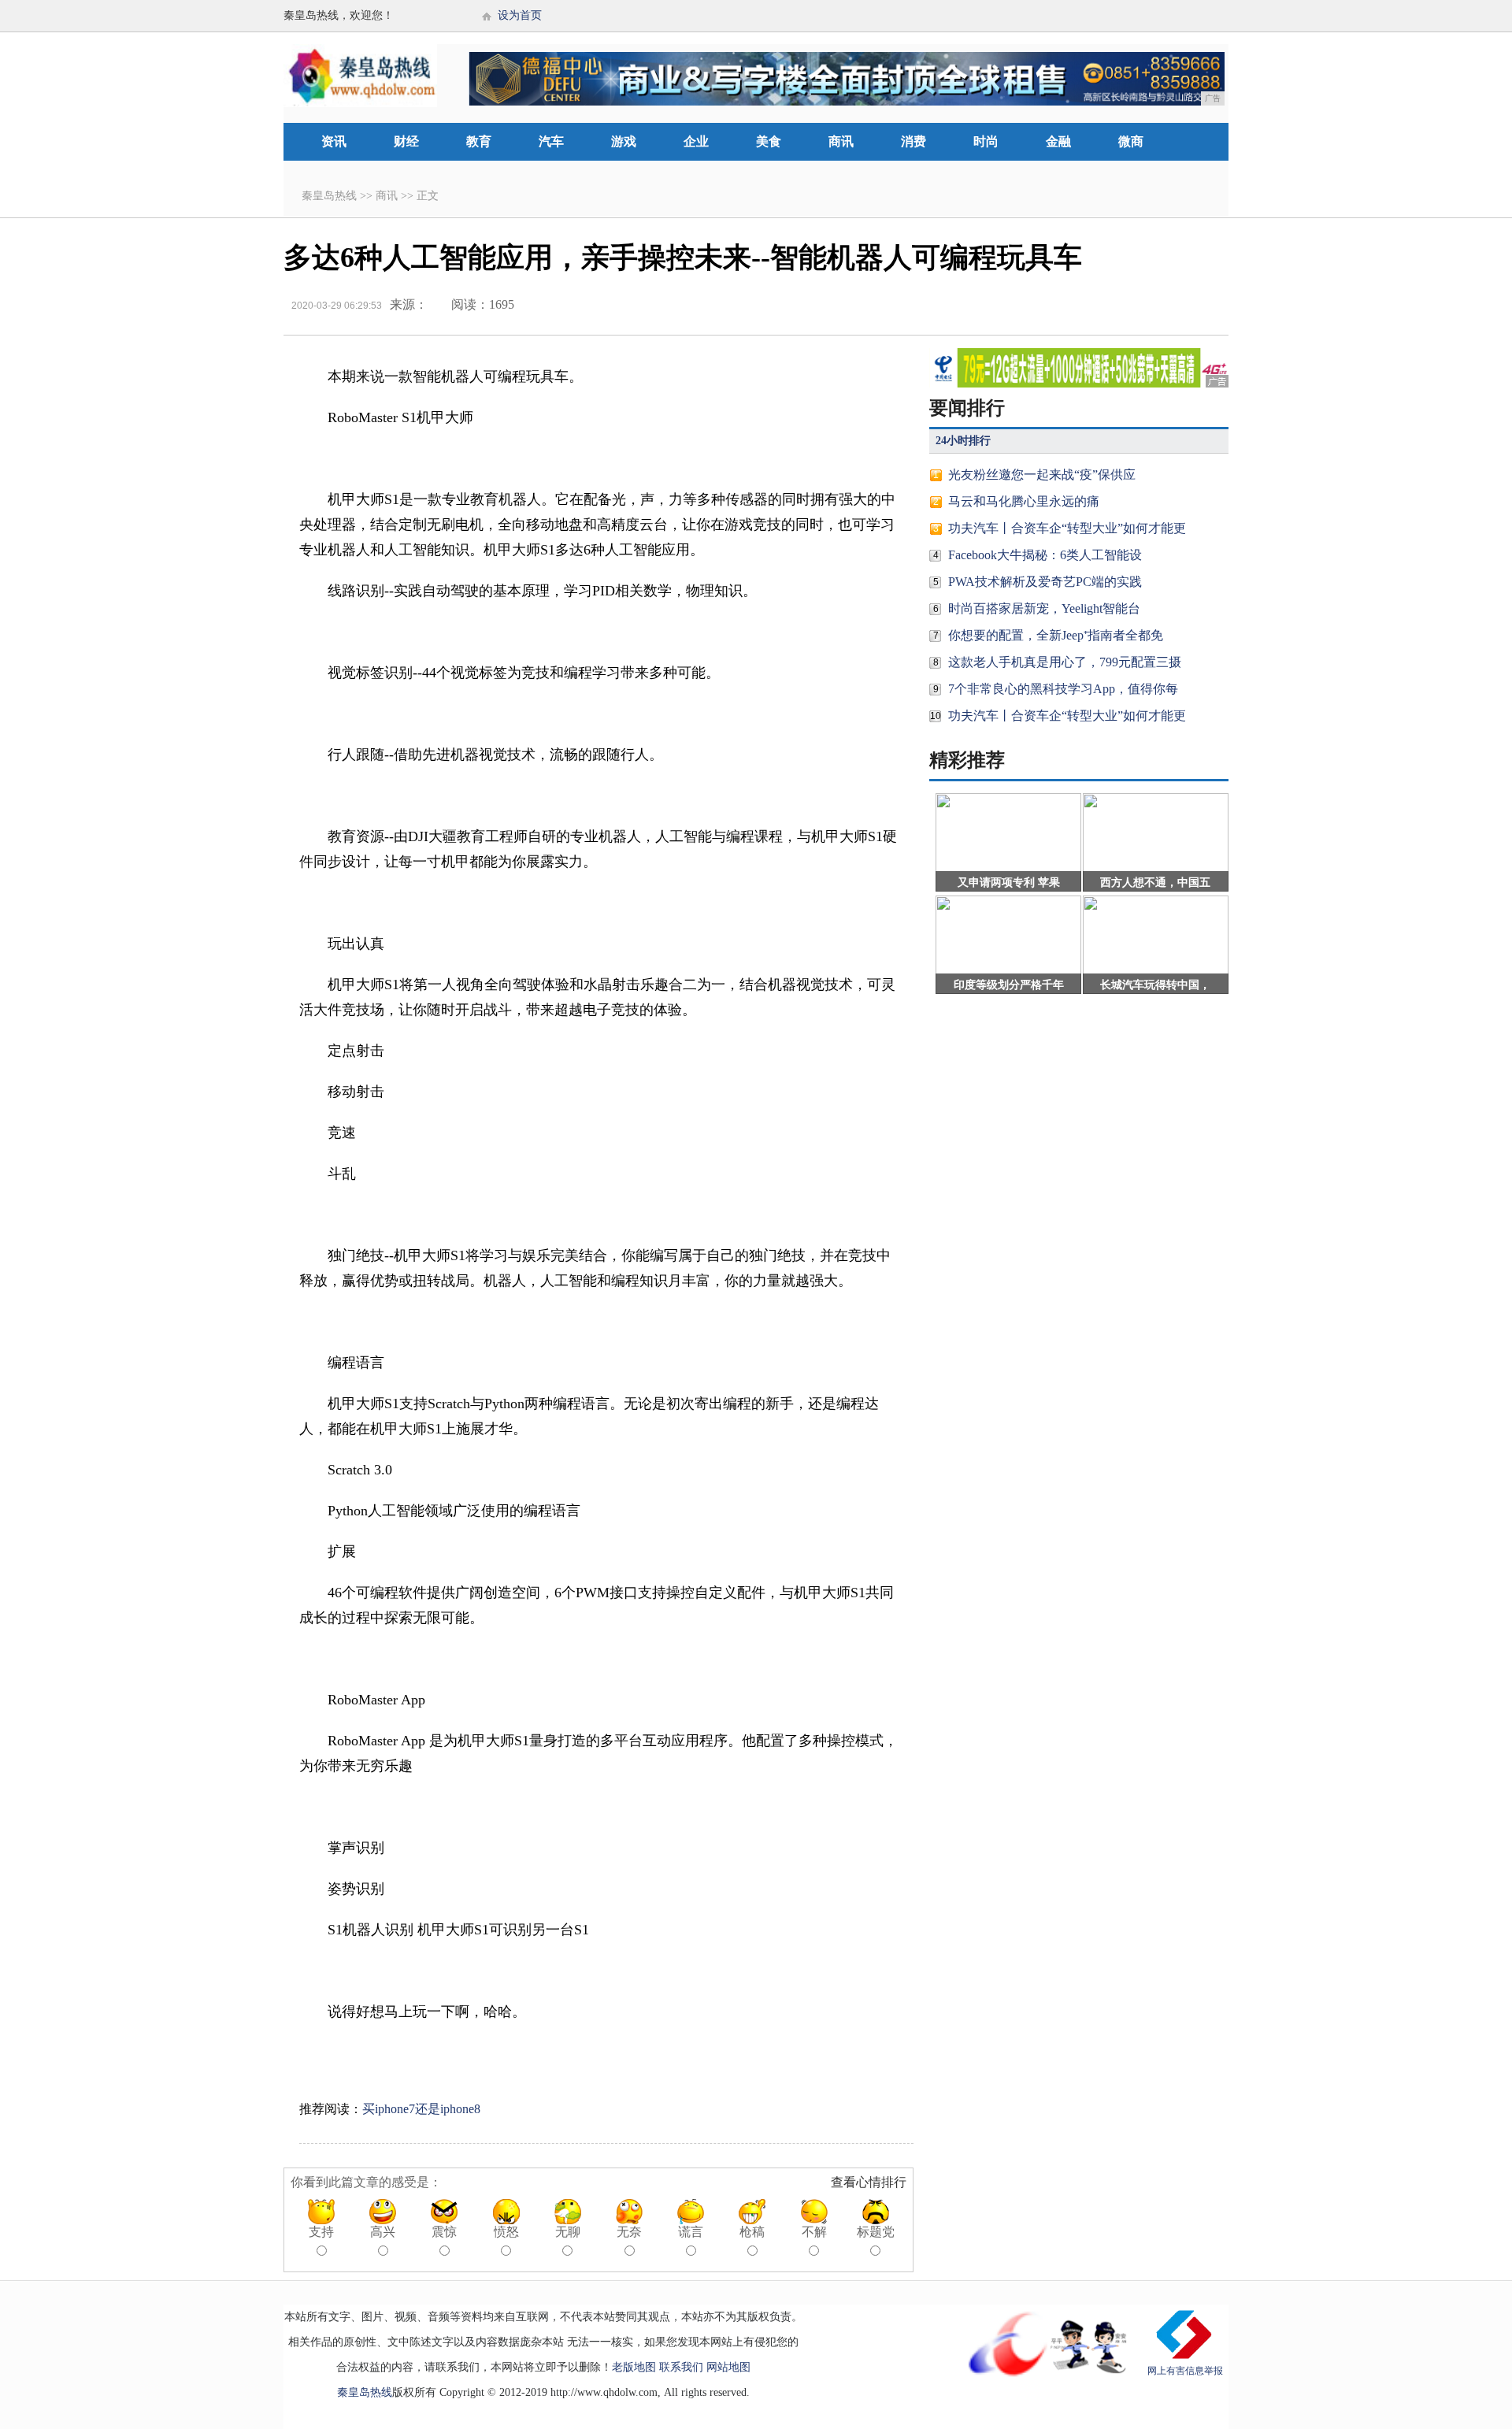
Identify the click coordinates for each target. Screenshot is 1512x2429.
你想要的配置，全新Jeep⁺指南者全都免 (1056, 635)
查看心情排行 (869, 2182)
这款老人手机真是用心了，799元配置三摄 (1065, 662)
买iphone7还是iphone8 (421, 2109)
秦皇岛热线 (329, 196)
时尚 (986, 141)
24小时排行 (963, 441)
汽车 (551, 141)
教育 (479, 141)
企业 (696, 141)
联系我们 (681, 2367)
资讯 (334, 141)
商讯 (841, 141)
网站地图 (728, 2367)
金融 (1058, 141)
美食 (769, 141)
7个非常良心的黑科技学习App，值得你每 (1063, 689)
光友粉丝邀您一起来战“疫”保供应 (1042, 475)
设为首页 (520, 15)
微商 (1131, 141)
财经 (406, 141)
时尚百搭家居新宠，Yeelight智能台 (1044, 608)
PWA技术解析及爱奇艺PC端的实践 (1045, 582)
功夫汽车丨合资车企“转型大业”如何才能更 (1067, 528)
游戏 (624, 141)
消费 (913, 141)
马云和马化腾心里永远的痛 (1024, 501)
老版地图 (634, 2367)
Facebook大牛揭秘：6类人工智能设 (1045, 555)
